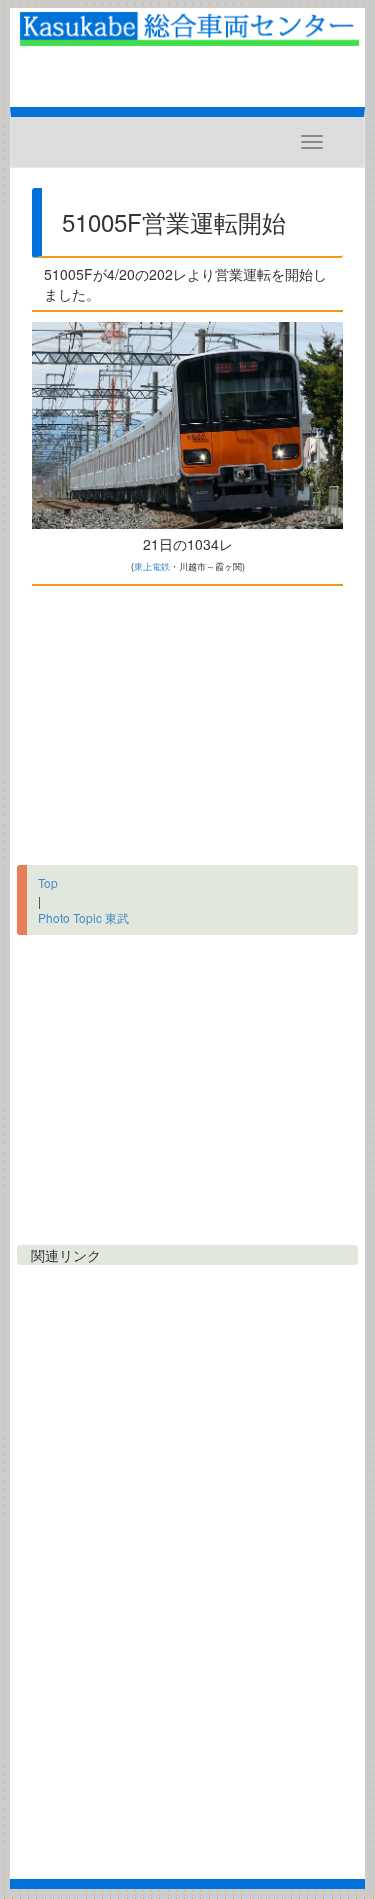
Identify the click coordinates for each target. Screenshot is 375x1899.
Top (48, 882)
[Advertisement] (187, 720)
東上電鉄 (152, 566)
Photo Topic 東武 (83, 917)
